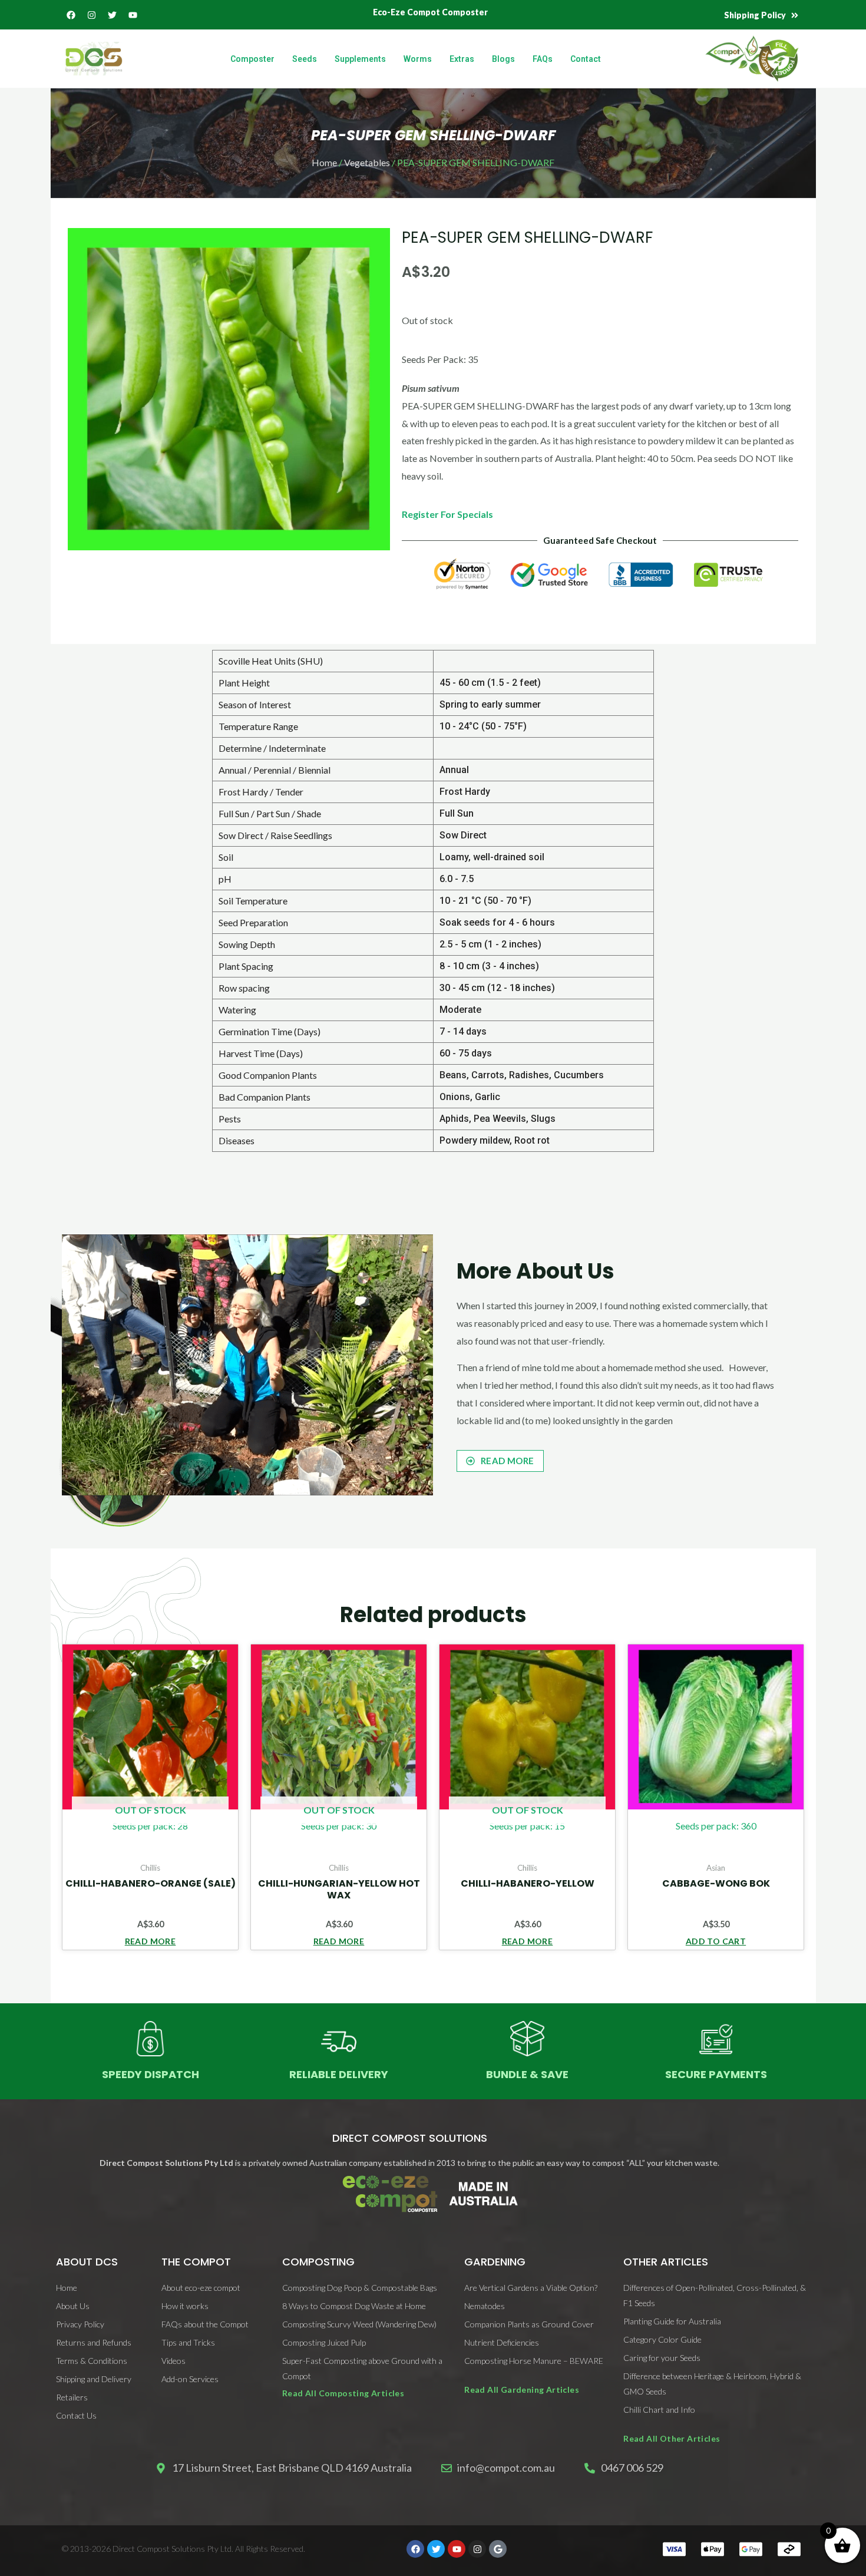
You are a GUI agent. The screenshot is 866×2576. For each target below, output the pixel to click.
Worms (418, 59)
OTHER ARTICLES (666, 2262)
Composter (252, 59)
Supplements (360, 59)
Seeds (305, 59)
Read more (151, 1941)
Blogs (503, 59)
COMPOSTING (318, 2262)
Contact (586, 59)
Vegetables (367, 162)
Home (324, 162)
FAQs (543, 59)
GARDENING (495, 2262)
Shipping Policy (755, 15)
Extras (462, 59)
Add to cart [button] (716, 1941)
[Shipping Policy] (795, 15)
